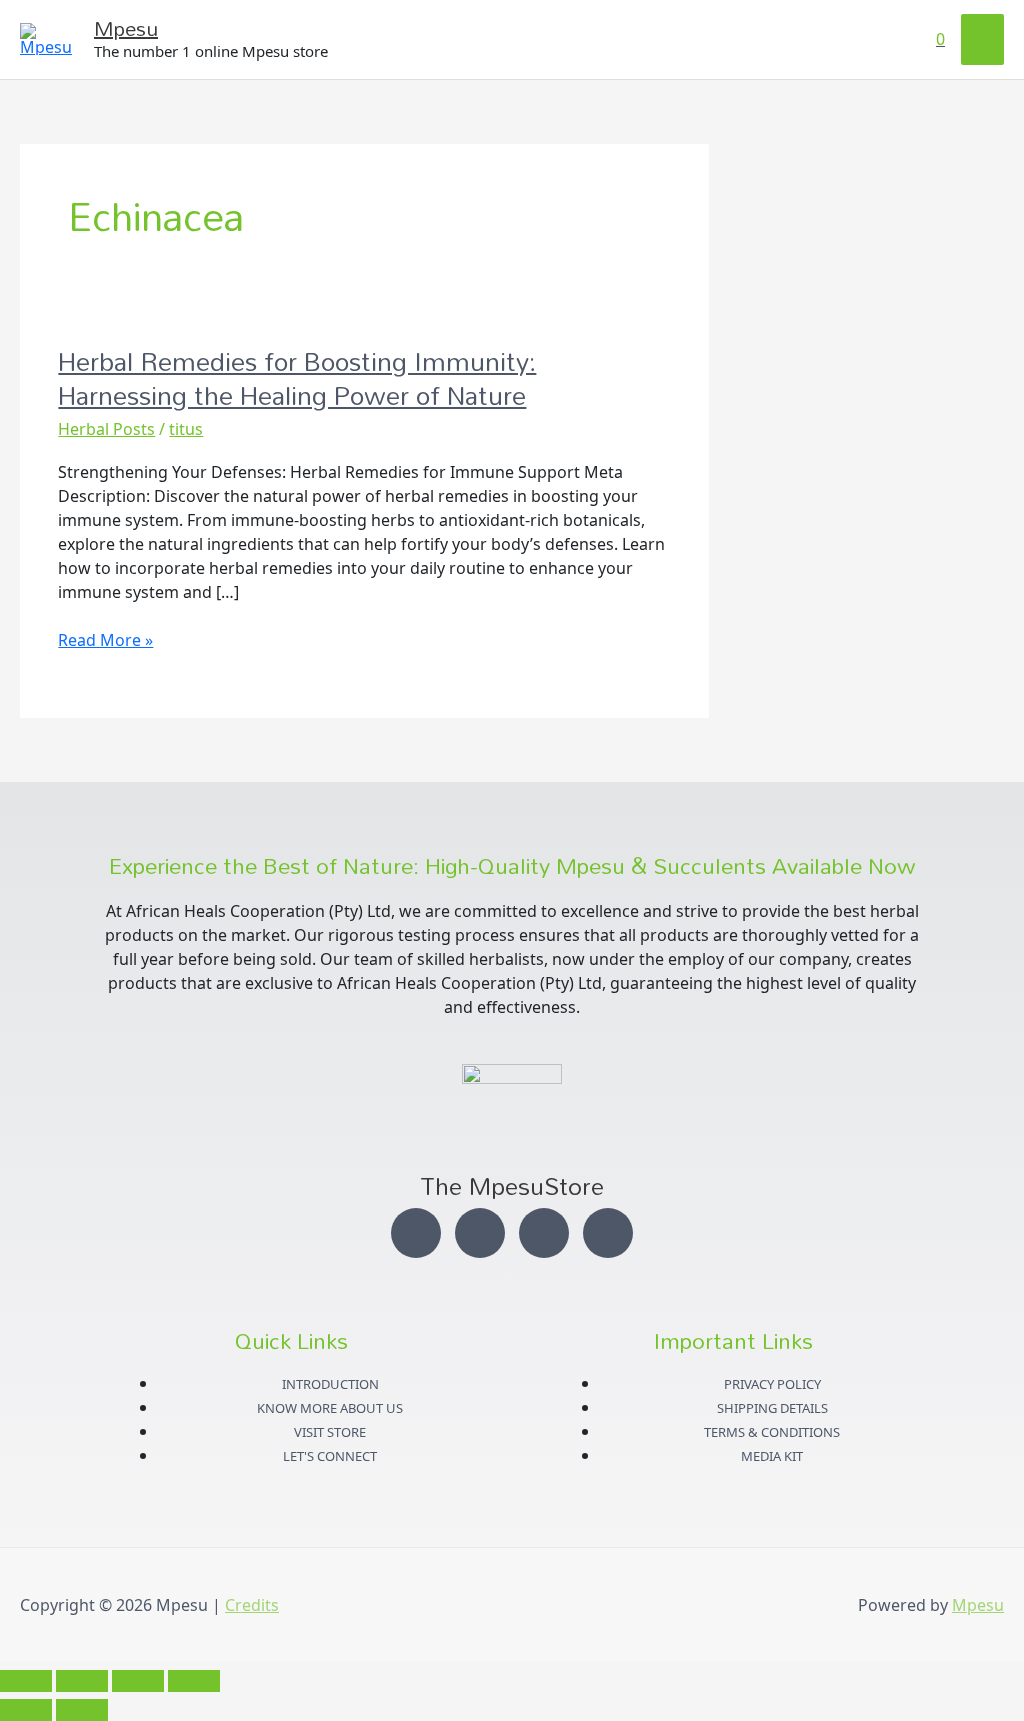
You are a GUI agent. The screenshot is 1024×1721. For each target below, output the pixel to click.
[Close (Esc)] (194, 1681)
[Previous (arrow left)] (26, 1710)
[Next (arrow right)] (82, 1710)
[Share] (138, 1681)
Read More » (105, 639)
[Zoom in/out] (26, 1681)
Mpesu (126, 28)
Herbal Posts (106, 429)
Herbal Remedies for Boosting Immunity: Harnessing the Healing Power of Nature (297, 378)
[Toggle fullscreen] (82, 1681)
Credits (252, 1605)
